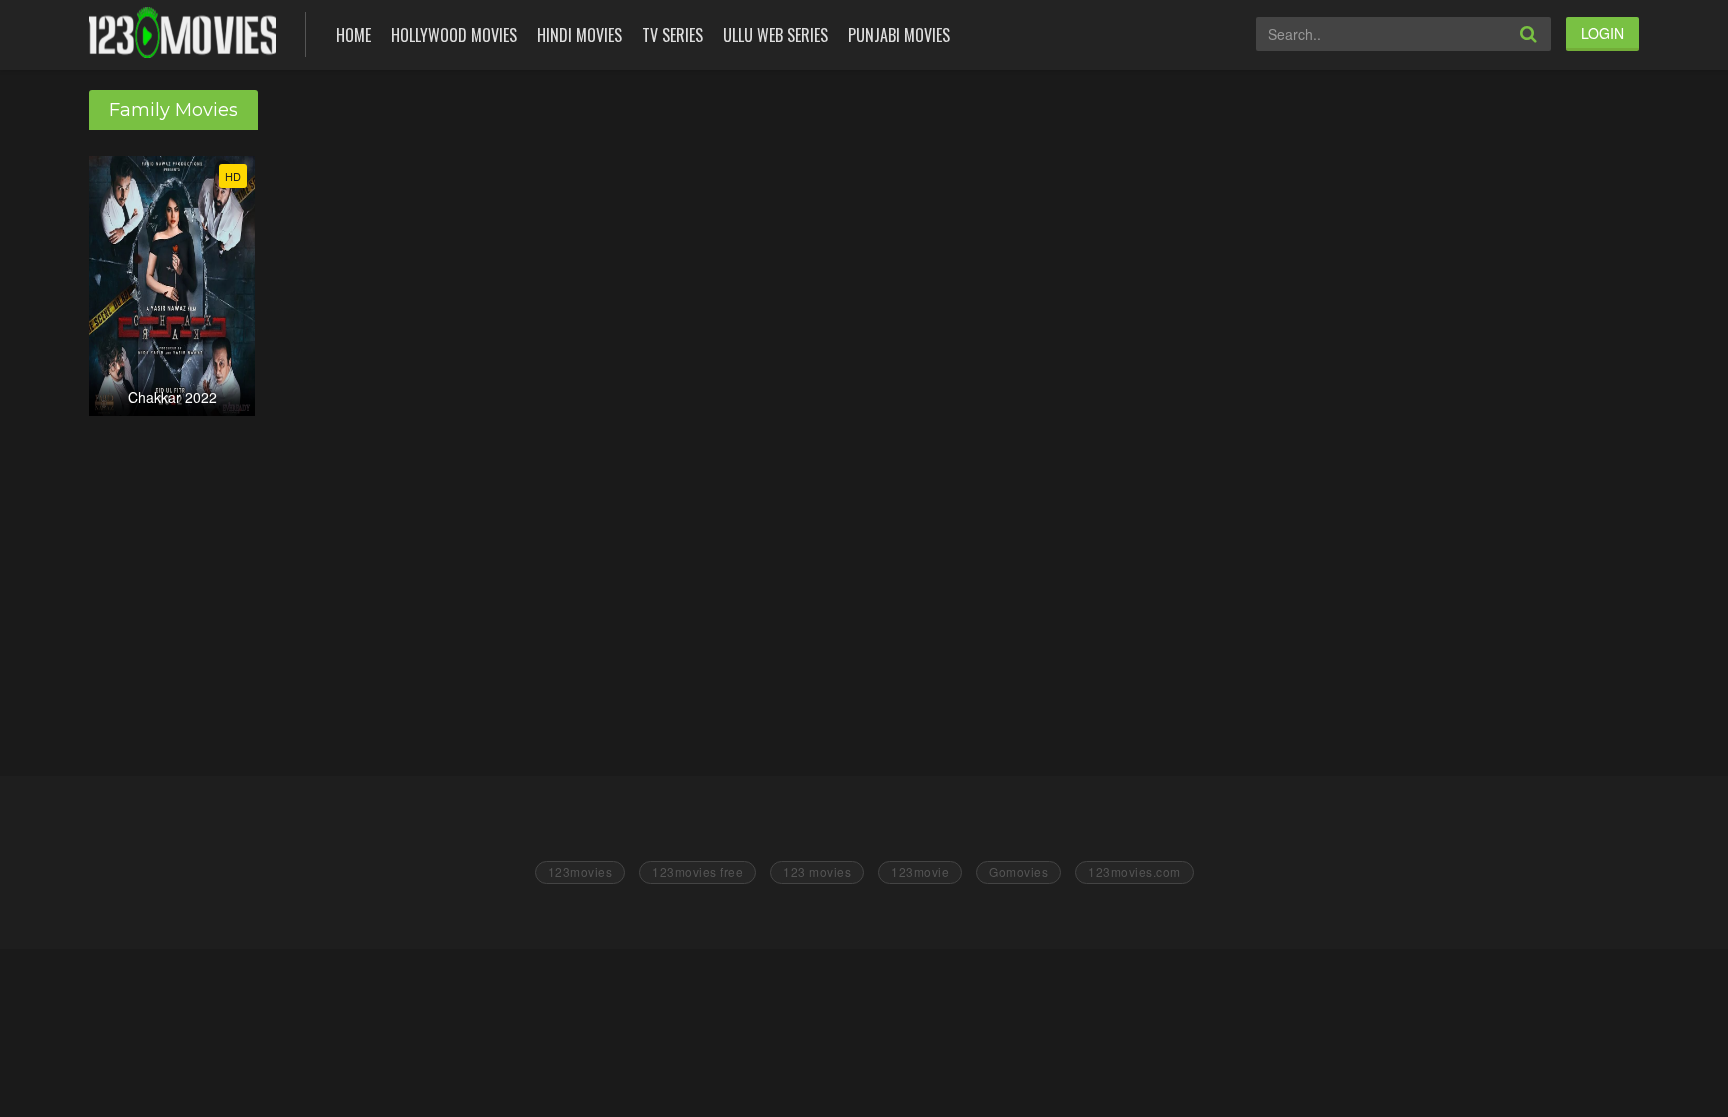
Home (353, 35)
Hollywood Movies (454, 35)
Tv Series (672, 35)
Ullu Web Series (775, 35)
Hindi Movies (579, 35)
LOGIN (1602, 33)
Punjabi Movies (899, 35)
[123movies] (182, 32)
